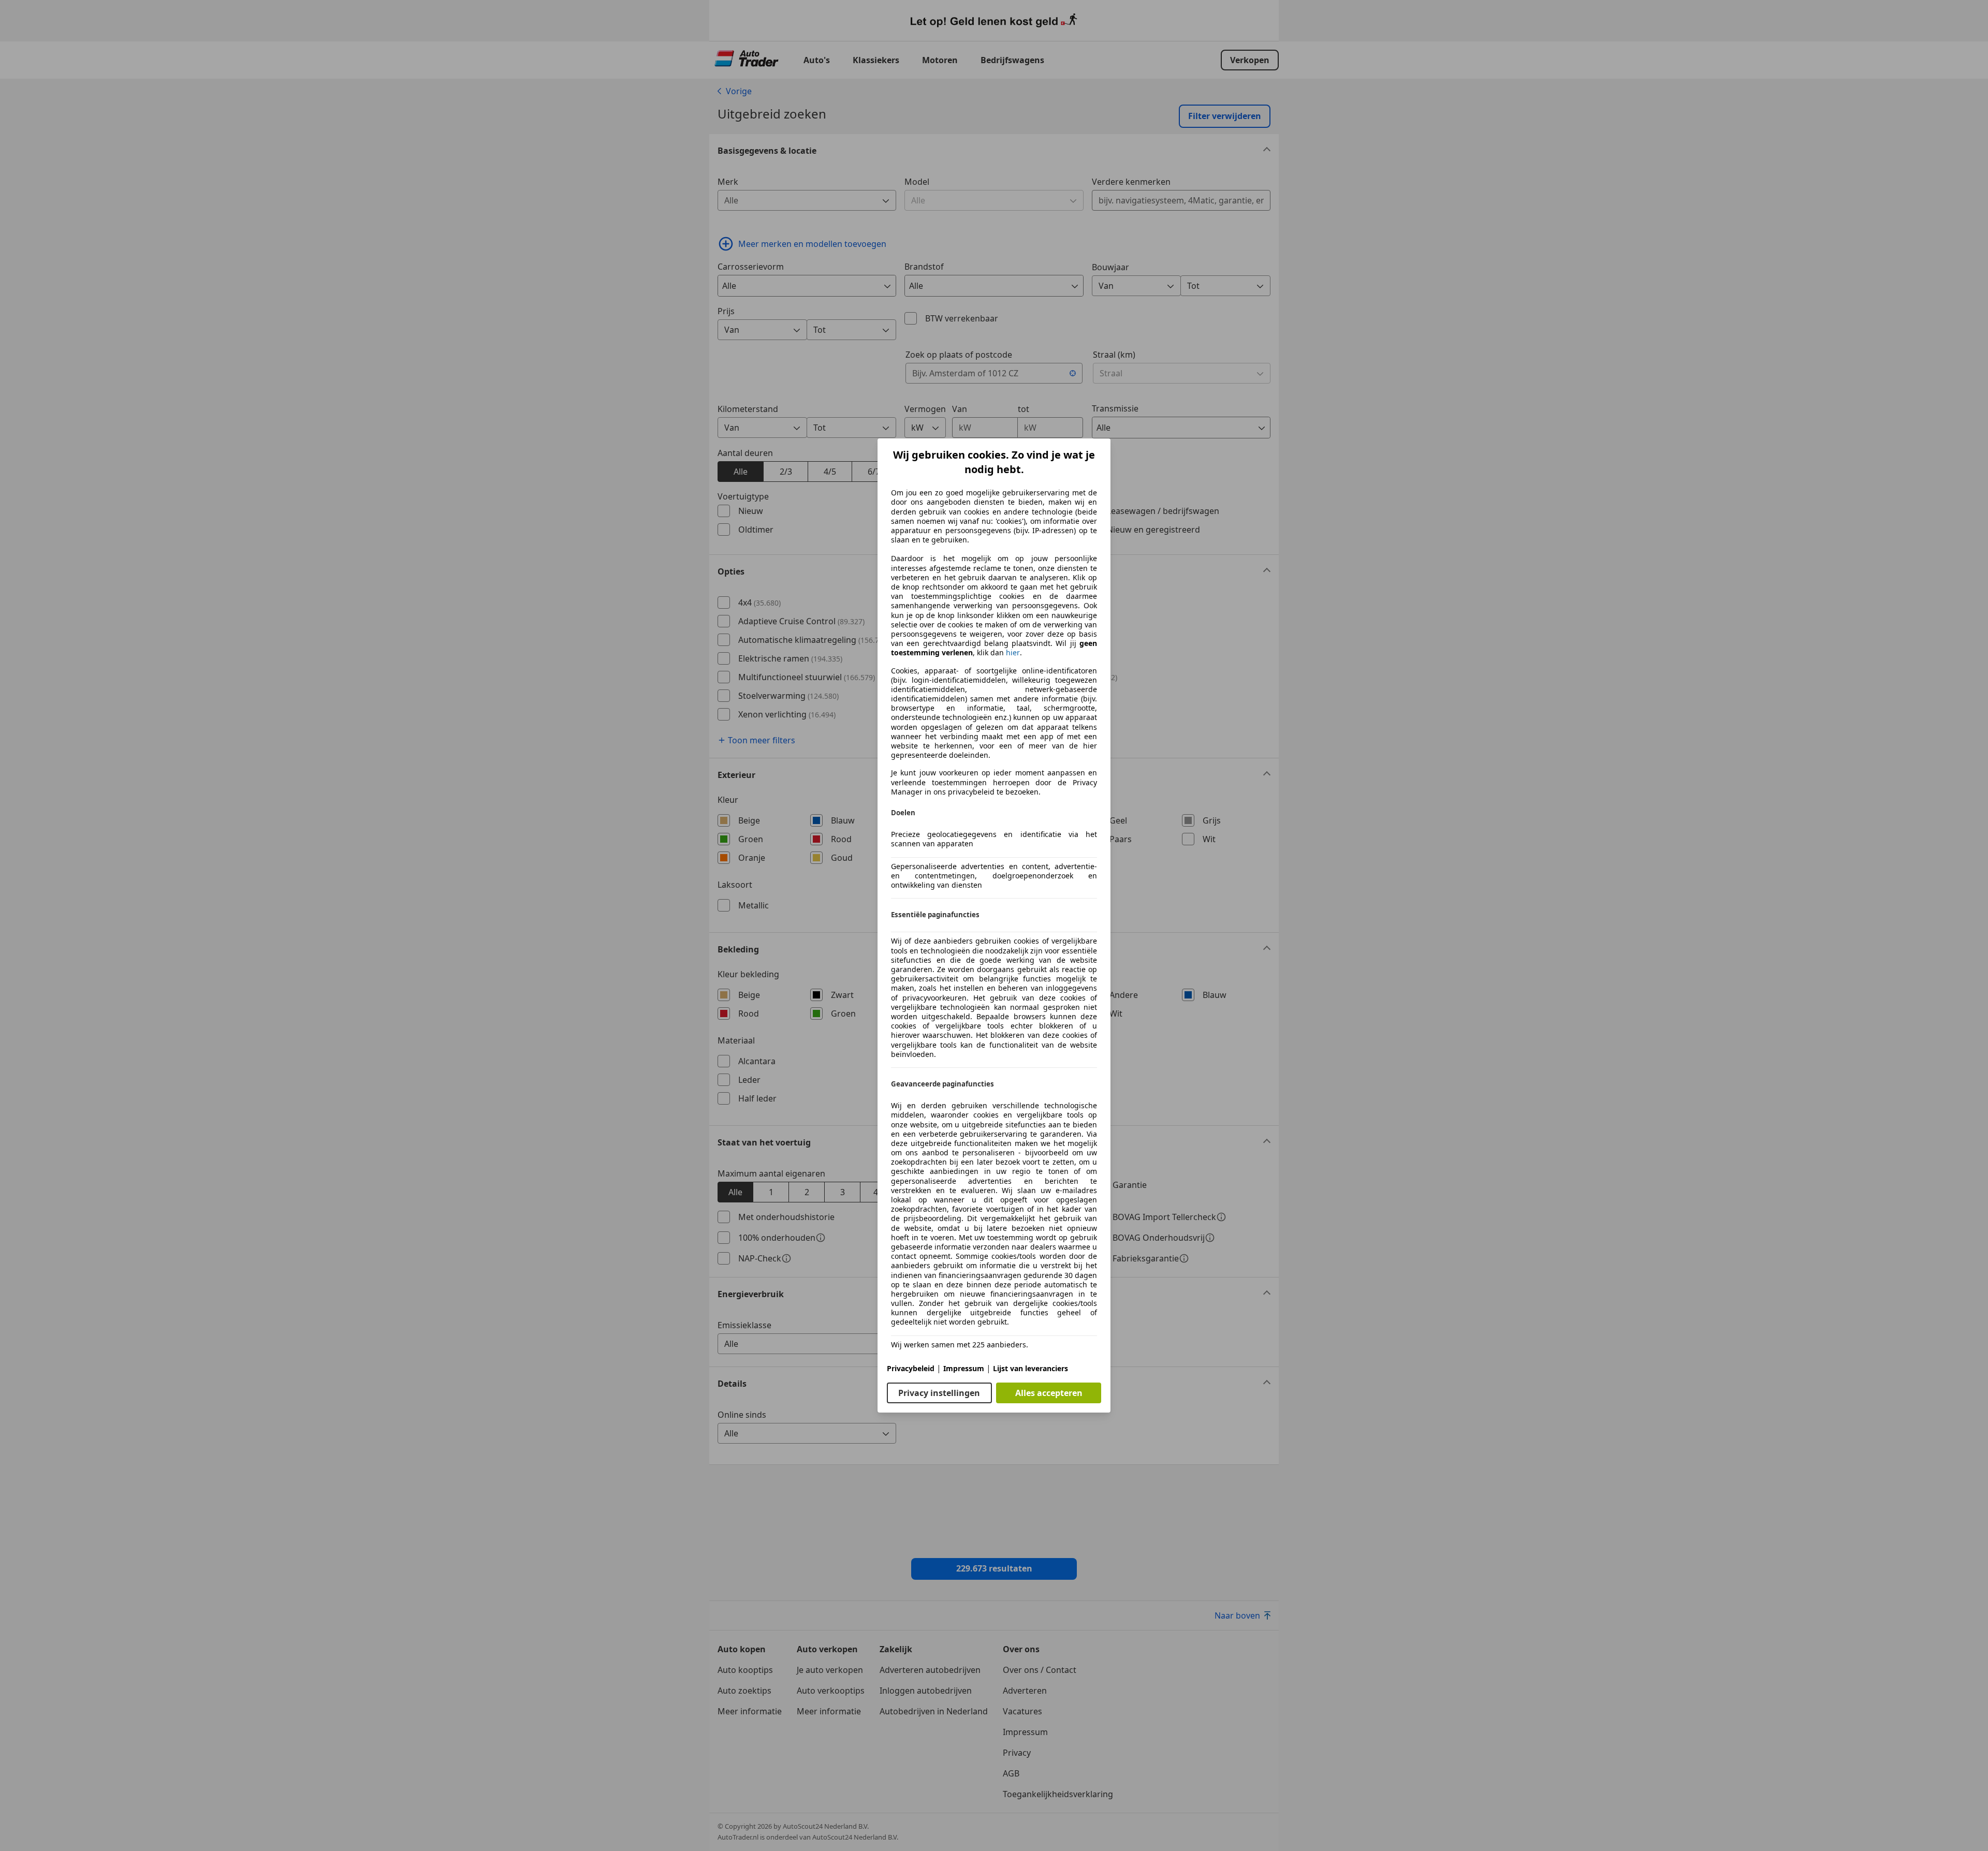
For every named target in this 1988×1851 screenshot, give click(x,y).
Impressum (964, 1368)
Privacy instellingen (939, 1393)
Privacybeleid (911, 1368)
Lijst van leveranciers (1030, 1368)
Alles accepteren (1049, 1393)
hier (1013, 653)
